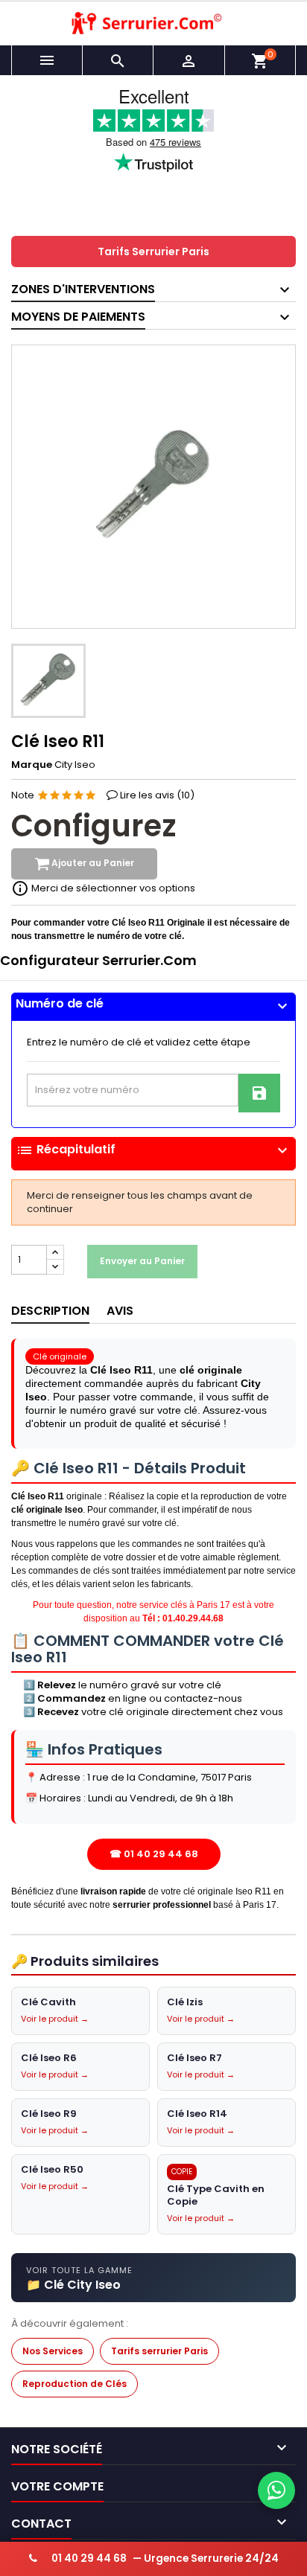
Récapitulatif (153, 1150)
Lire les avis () (157, 795)
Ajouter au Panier (92, 864)
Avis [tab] (120, 1311)
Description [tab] (50, 1311)
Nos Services (53, 2351)
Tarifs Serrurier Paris (153, 251)
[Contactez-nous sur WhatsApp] (276, 2490)
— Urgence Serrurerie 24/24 (165, 2559)
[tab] (153, 1007)
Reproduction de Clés (75, 2384)
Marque (32, 765)
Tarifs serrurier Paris (159, 2351)
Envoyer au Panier (142, 1261)
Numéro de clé (153, 1004)
